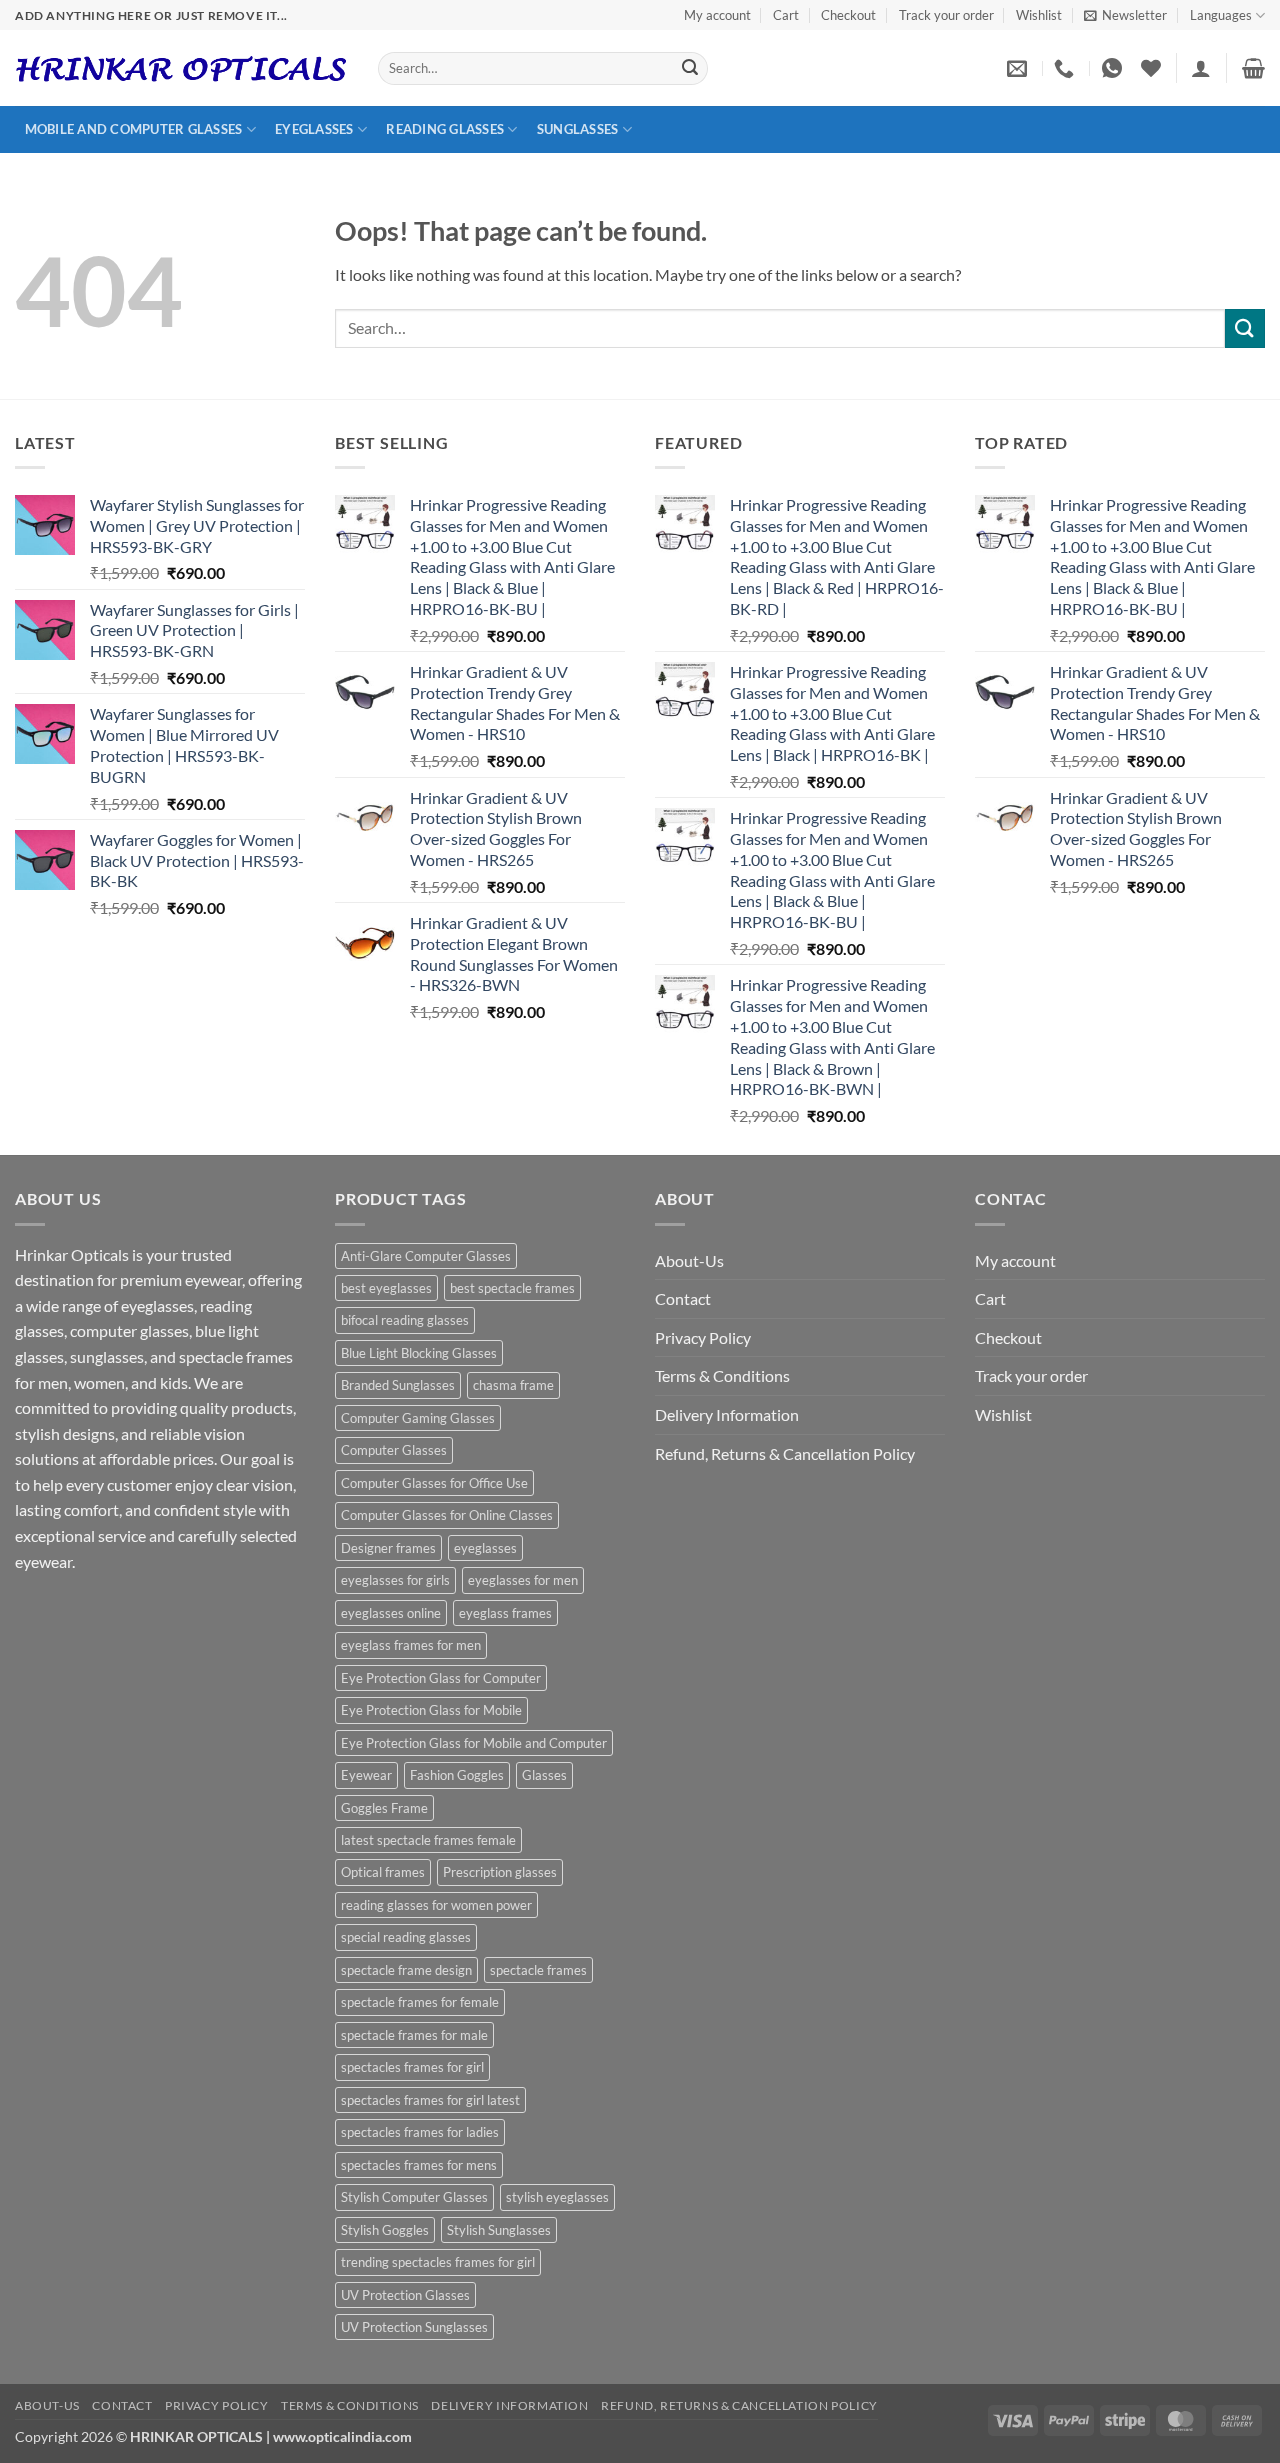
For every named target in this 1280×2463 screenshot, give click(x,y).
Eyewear (366, 1775)
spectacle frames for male (414, 2035)
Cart (786, 15)
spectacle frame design (406, 1970)
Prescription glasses (500, 1872)
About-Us (689, 1260)
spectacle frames (538, 1970)
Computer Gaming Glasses (418, 1418)
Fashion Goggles (457, 1775)
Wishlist (1039, 15)
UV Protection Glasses (405, 2295)
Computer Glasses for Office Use (434, 1483)
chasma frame (513, 1385)
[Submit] (690, 69)
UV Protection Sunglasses (414, 2327)
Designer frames (388, 1548)
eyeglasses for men (523, 1580)
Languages (1221, 15)
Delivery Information (727, 1414)
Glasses (544, 1775)
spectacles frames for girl (412, 2067)
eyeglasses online (391, 1613)
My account (717, 15)
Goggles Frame (384, 1808)
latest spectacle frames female (428, 1840)
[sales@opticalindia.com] (1019, 68)
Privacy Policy (703, 1337)
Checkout (848, 15)
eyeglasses (485, 1548)
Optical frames (383, 1872)
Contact (683, 1298)
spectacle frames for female (420, 2002)
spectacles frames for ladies (420, 2132)
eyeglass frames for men (411, 1645)
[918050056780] (1114, 68)
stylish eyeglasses (557, 2197)
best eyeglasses (386, 1288)
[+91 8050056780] (1066, 68)
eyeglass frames (505, 1613)
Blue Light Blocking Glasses (419, 1353)
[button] (1125, 15)
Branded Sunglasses (398, 1385)
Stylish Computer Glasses (414, 2197)
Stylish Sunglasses (499, 2230)
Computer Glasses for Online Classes (447, 1515)
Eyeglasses (314, 129)
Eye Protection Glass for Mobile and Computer (474, 1743)
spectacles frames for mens (419, 2165)
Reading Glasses (445, 129)
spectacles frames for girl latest (430, 2100)
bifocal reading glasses (405, 1320)
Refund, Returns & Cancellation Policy (785, 1453)
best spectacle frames (512, 1288)
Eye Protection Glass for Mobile (431, 1710)
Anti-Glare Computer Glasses (426, 1256)
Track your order (946, 15)
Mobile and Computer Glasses (134, 129)
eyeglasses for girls (395, 1580)
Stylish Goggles (385, 2230)
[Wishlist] (1151, 68)
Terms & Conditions (722, 1375)
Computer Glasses (394, 1450)
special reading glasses (406, 1937)
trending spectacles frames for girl (438, 2262)
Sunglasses (578, 129)
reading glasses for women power (436, 1905)
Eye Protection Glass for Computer (441, 1678)
